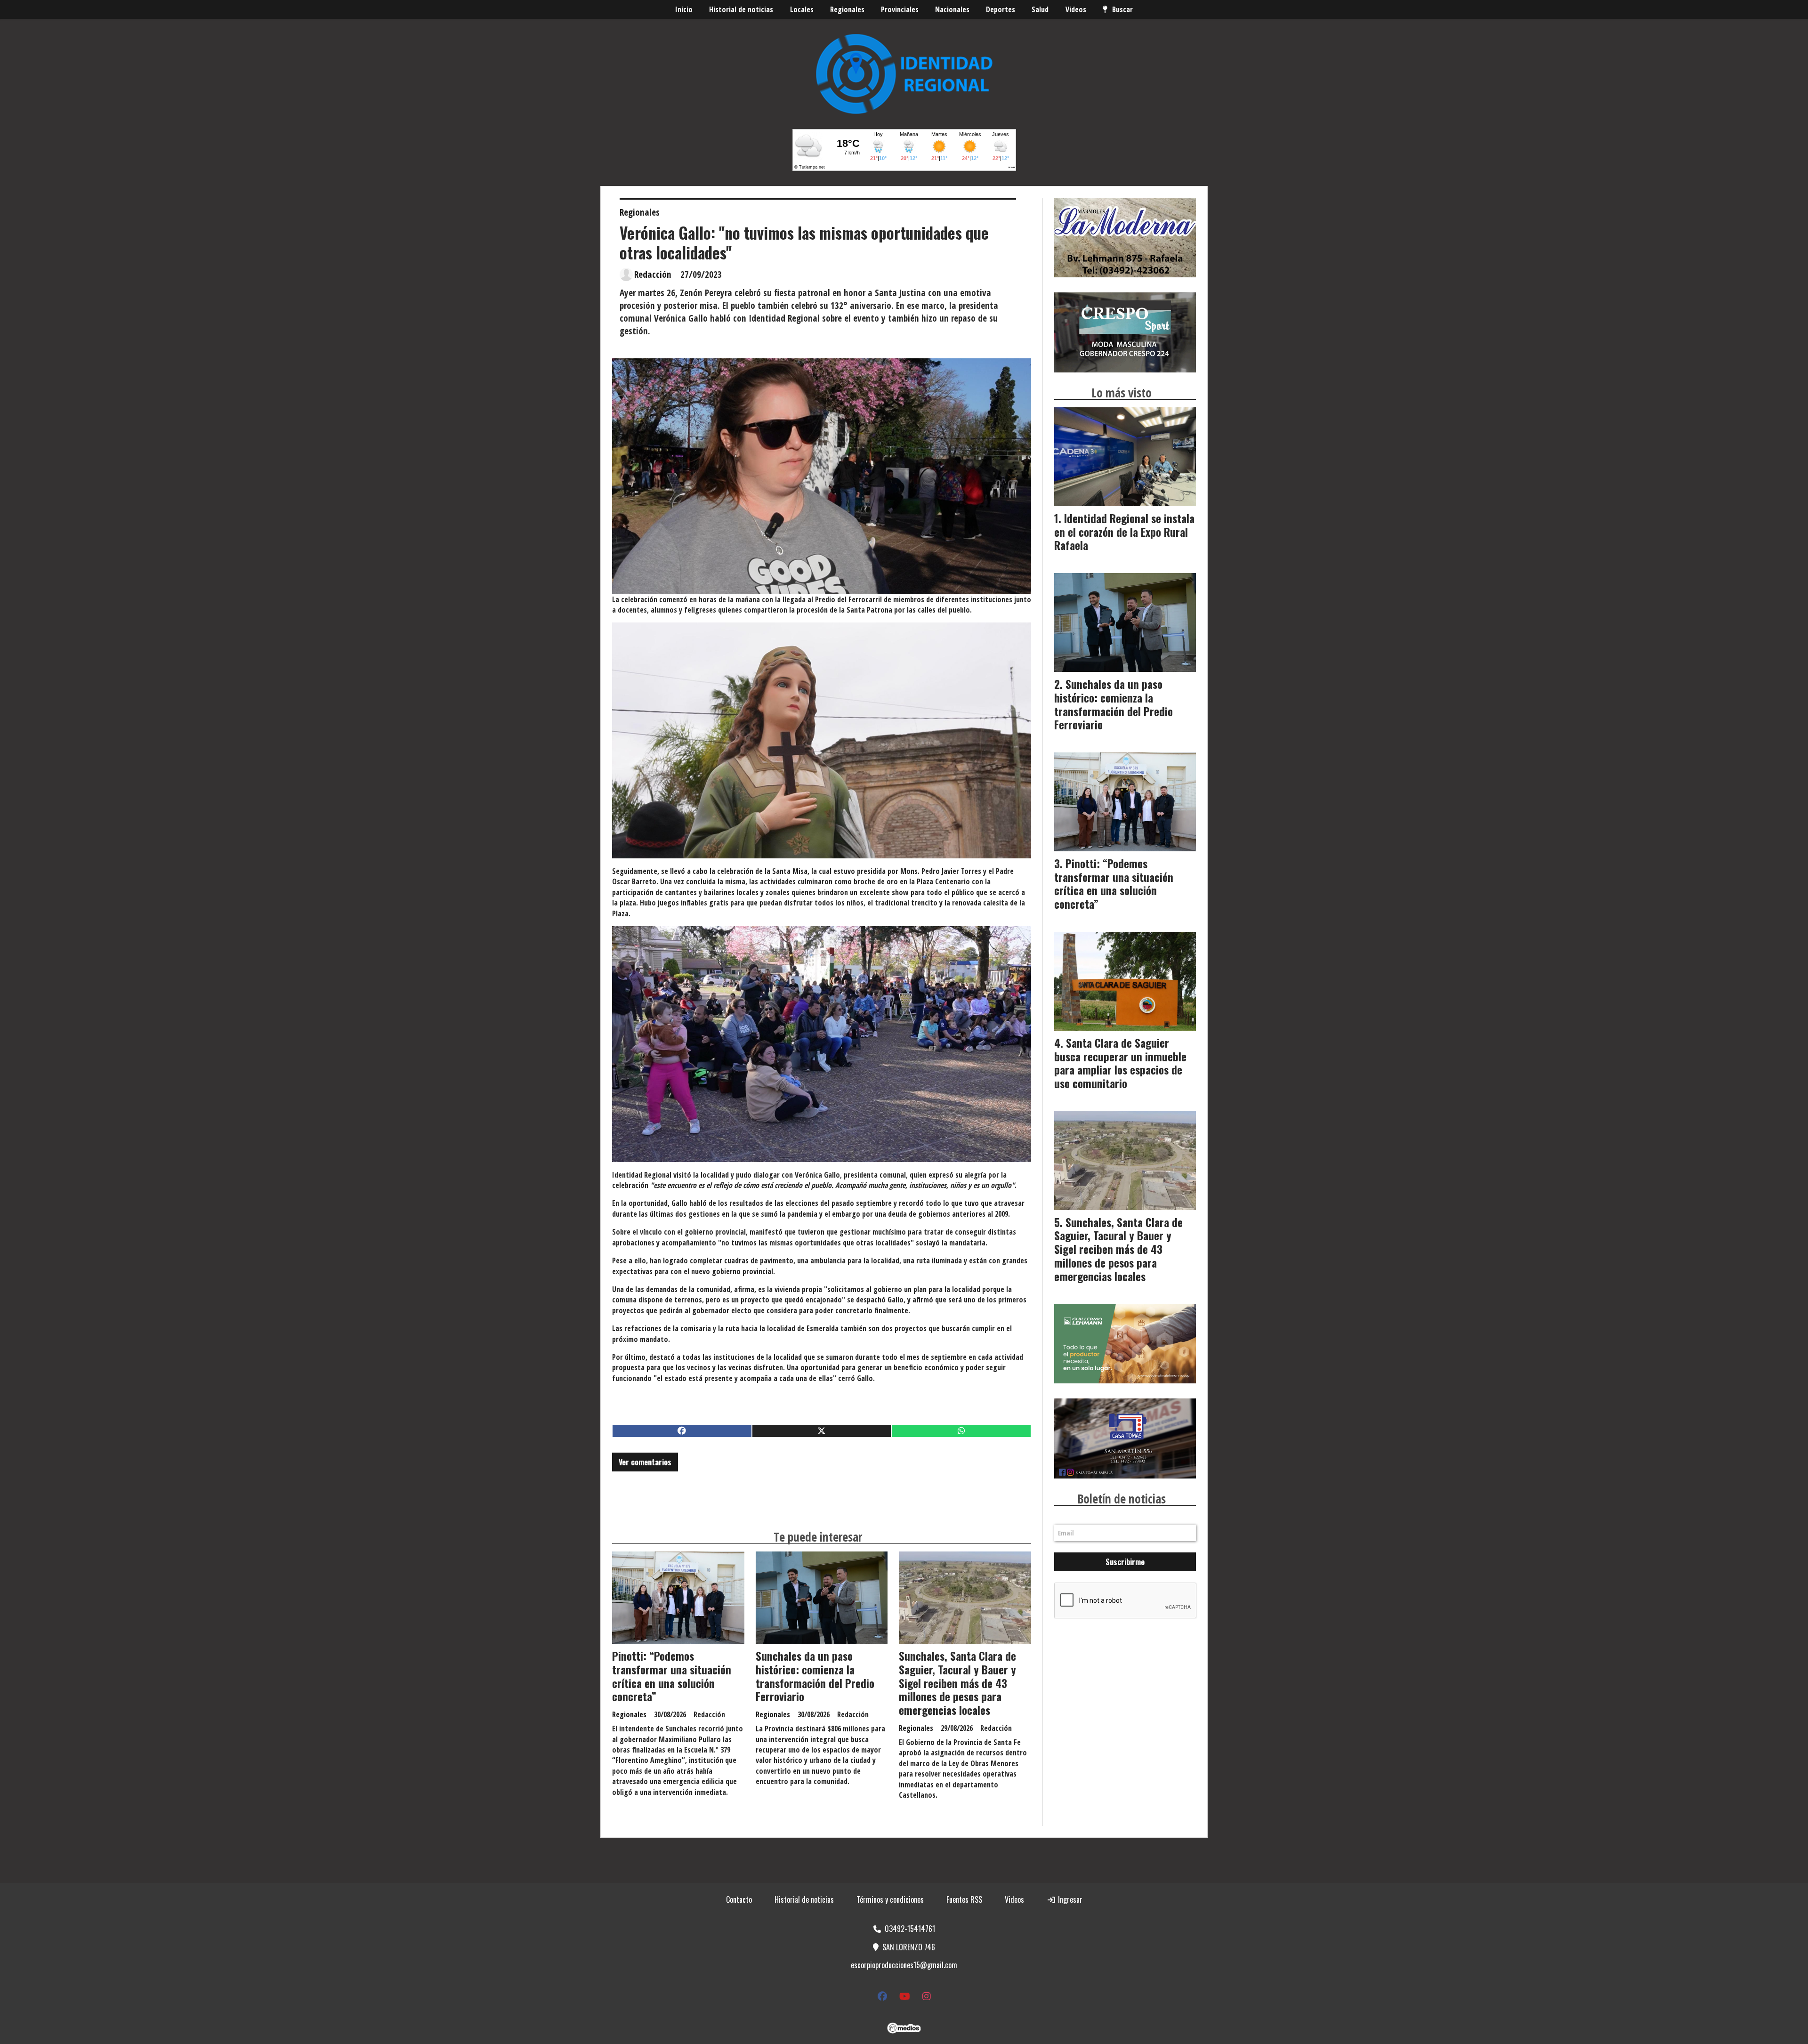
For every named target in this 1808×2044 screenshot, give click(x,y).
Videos (1076, 9)
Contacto (739, 1899)
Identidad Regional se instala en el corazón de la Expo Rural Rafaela (1124, 532)
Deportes (1001, 9)
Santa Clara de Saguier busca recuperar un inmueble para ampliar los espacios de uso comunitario (1120, 1063)
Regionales (847, 9)
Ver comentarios (645, 1462)
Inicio (684, 9)
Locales (802, 9)
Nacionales (952, 9)
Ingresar (1069, 1899)
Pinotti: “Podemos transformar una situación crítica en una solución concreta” (672, 1676)
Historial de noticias (741, 9)
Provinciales (900, 9)
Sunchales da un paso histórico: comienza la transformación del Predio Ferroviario (815, 1676)
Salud (1040, 9)
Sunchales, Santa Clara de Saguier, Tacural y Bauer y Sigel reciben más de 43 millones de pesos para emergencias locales (957, 1683)
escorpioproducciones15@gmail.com (904, 1965)
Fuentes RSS (964, 1899)
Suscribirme (1125, 1562)
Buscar (1122, 9)
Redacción (653, 275)
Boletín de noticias (1122, 1499)
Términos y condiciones (890, 1899)
